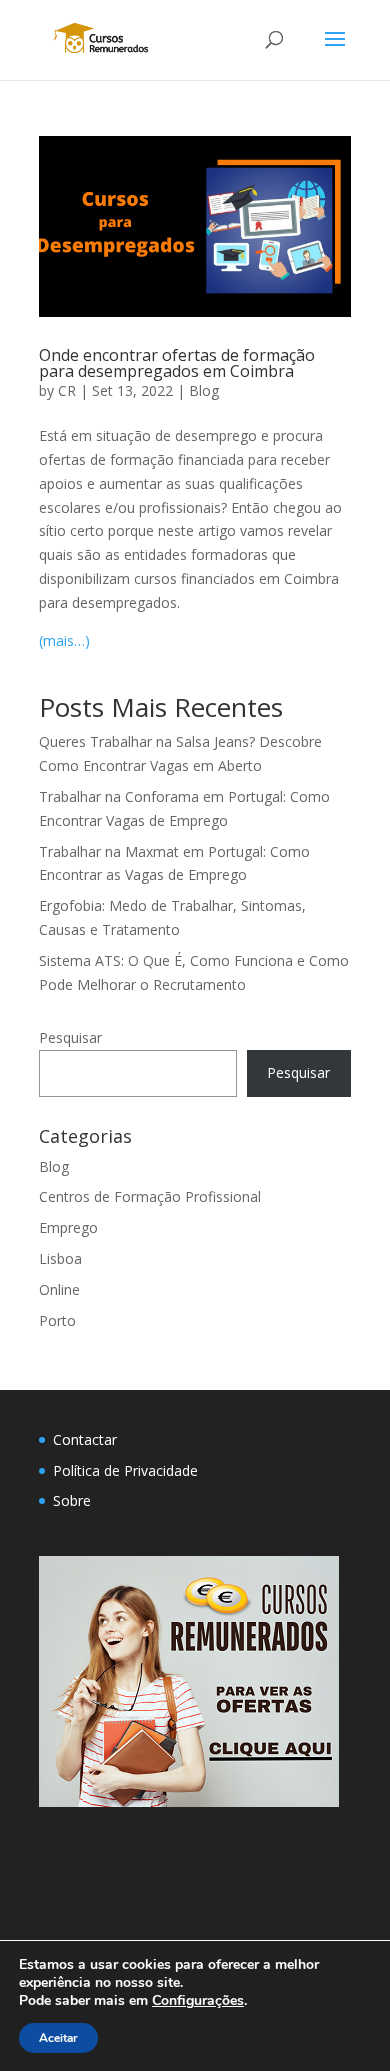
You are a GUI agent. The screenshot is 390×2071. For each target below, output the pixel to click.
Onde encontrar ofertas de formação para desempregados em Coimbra (177, 363)
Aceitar (58, 2038)
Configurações (198, 2001)
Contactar (85, 1439)
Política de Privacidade (125, 1470)
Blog (204, 390)
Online (59, 1289)
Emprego (68, 1227)
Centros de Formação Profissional (150, 1196)
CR (67, 390)
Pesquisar (70, 1037)
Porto (57, 1320)
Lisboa (60, 1258)
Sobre (72, 1500)
